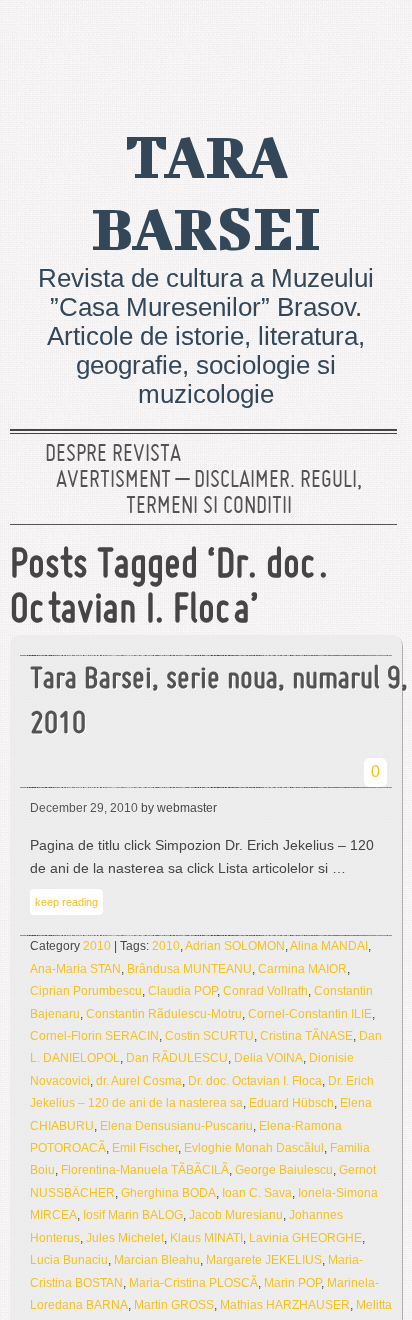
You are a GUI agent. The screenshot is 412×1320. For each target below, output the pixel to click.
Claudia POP (182, 991)
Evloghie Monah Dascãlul (254, 1148)
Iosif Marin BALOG (133, 1215)
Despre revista (113, 455)
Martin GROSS (174, 1305)
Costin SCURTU (209, 1036)
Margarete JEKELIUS (264, 1260)
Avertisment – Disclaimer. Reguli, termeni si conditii (209, 494)
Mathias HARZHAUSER (285, 1305)
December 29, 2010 (84, 808)
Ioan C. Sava (257, 1193)
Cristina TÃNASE (306, 1036)
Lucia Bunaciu (69, 1260)
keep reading (66, 902)
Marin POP (292, 1283)
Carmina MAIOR (302, 969)
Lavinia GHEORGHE (305, 1238)
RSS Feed (375, 45)
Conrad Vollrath (265, 991)
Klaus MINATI (206, 1238)
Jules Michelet (125, 1238)
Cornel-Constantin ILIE (310, 1014)
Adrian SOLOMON (235, 946)
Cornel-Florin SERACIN (94, 1036)
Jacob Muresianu (236, 1215)
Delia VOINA (268, 1058)
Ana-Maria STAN (75, 969)
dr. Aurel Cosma (139, 1081)
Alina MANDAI (329, 946)
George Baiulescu (284, 1170)
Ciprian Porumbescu (86, 991)
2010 (97, 946)
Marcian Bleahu (157, 1260)
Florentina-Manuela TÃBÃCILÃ (145, 1170)
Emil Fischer (145, 1148)
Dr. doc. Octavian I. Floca (255, 1081)
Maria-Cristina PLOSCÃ (193, 1283)
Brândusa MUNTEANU (189, 969)
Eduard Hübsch (291, 1103)
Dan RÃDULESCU (177, 1058)
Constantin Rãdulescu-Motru (164, 1014)
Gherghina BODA (168, 1193)
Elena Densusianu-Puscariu (176, 1126)
